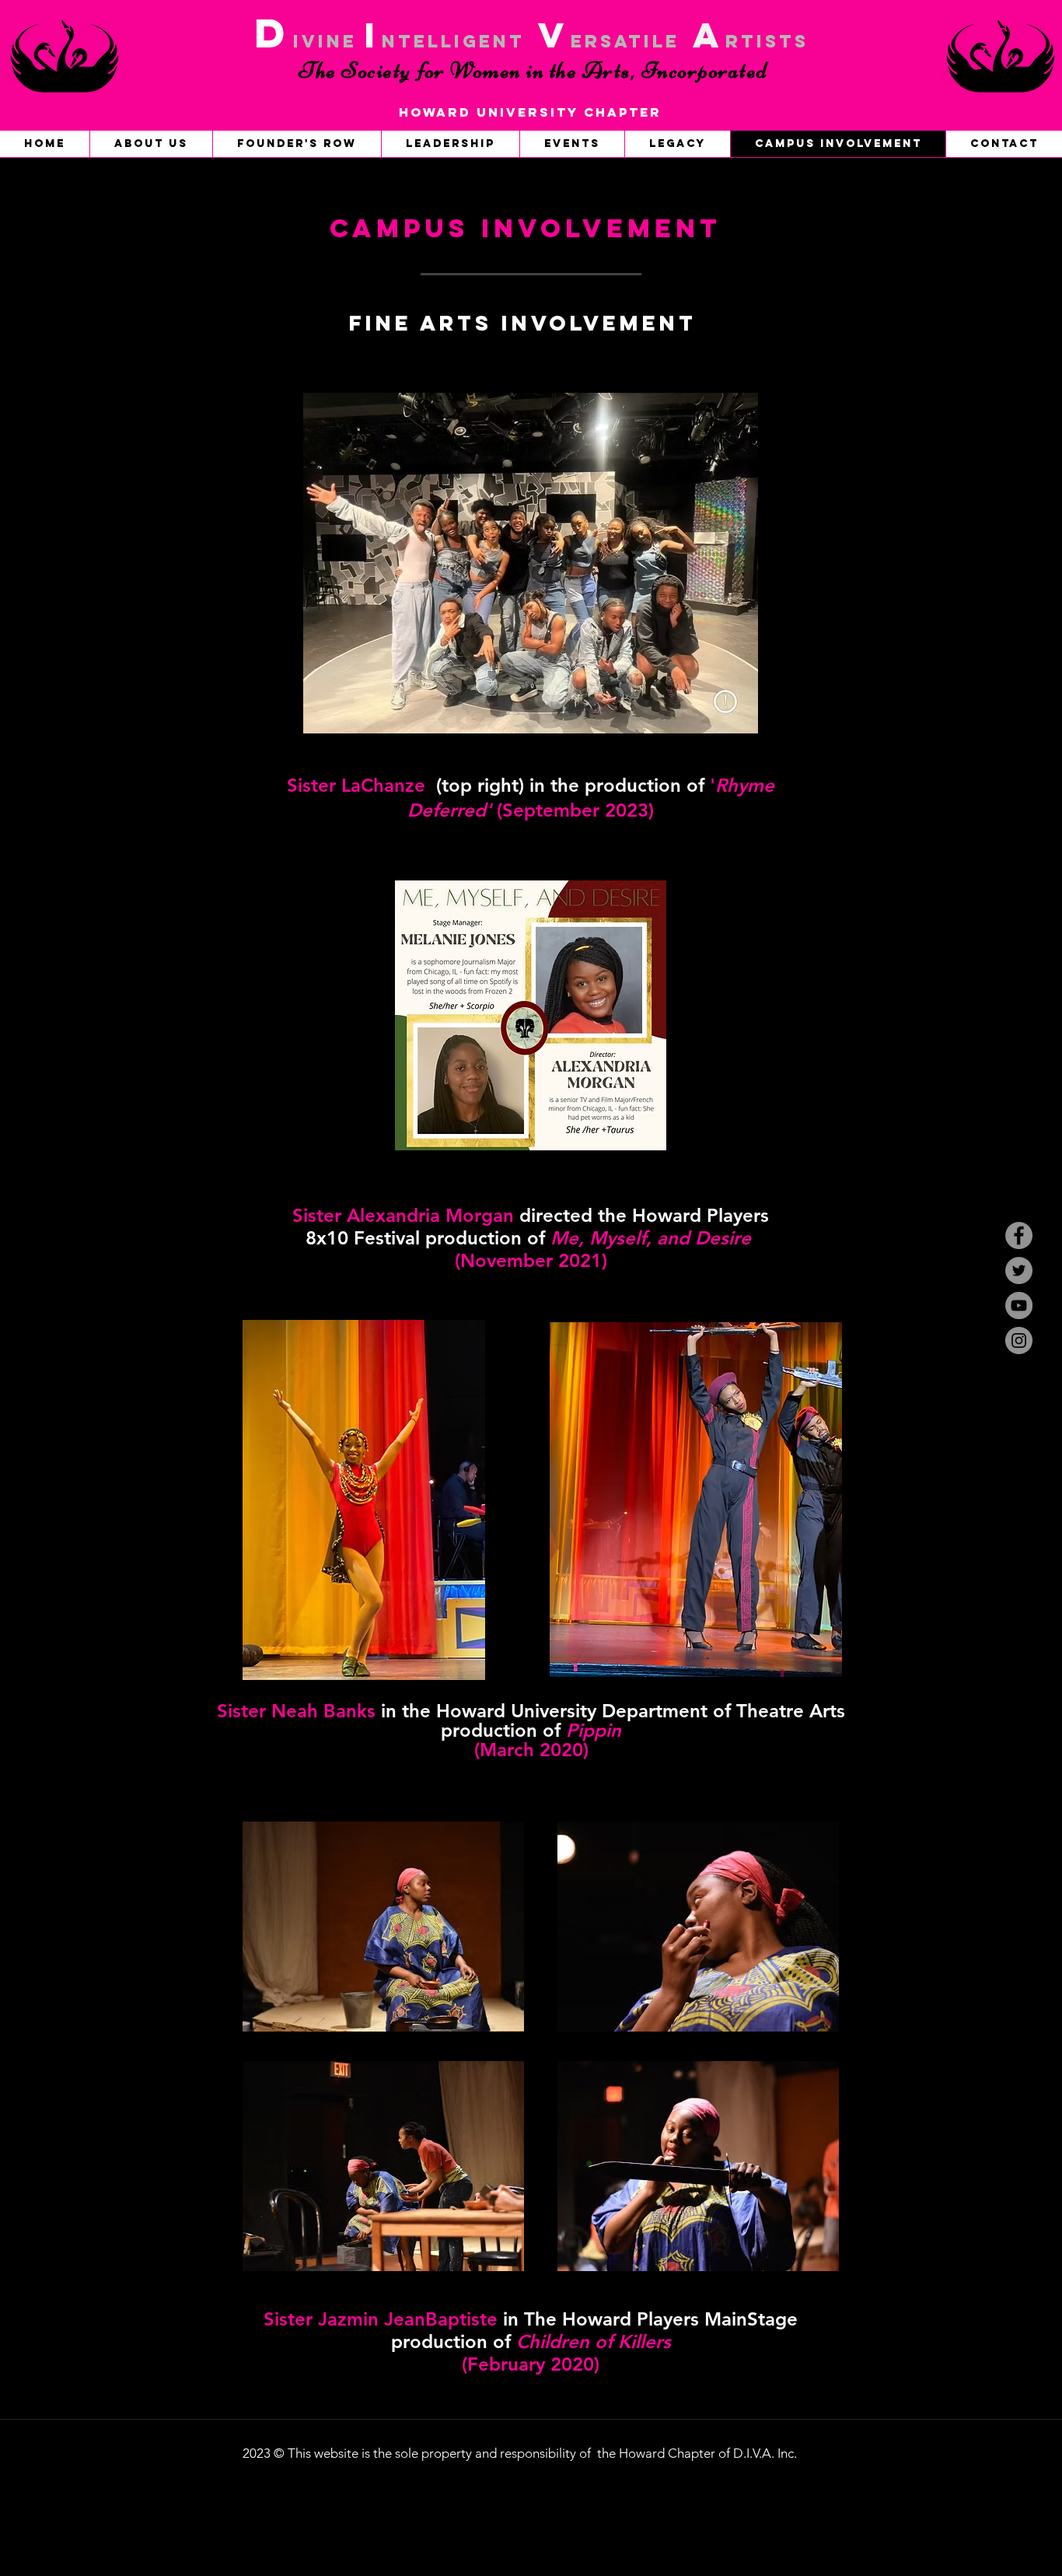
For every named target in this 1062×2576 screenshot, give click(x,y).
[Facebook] (1019, 1235)
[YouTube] (1019, 1305)
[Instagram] (1019, 1340)
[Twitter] (1019, 1270)
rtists (767, 41)
